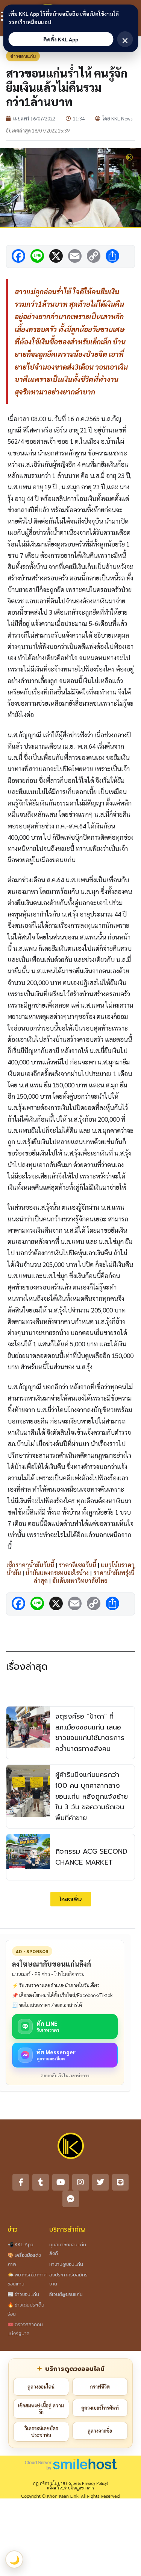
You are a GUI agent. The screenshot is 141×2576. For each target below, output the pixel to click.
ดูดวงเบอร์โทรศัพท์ (100, 2408)
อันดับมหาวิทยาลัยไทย (80, 1580)
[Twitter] (100, 2182)
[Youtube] (61, 2182)
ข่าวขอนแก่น (23, 56)
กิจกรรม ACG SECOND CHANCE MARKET (91, 1857)
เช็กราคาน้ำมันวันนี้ (30, 1564)
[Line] (120, 2182)
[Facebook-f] (21, 2182)
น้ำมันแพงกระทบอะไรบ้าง (57, 1572)
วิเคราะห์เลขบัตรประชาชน (41, 2432)
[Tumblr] (41, 2182)
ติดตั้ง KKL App (61, 39)
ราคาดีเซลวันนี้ (77, 1564)
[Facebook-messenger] (71, 2199)
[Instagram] (80, 2182)
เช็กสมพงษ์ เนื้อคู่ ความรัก (41, 2409)
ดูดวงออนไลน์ (41, 2386)
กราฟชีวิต (100, 2386)
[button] (71, 1899)
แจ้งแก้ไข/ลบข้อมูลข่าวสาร (71, 2488)
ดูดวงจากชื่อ (100, 2431)
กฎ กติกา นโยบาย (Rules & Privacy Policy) (70, 2483)
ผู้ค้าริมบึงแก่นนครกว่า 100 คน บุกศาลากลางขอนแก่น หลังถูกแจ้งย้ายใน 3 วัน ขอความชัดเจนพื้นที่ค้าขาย (92, 1796)
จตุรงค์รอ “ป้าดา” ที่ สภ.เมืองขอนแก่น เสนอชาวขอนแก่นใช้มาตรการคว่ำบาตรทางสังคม (90, 1733)
